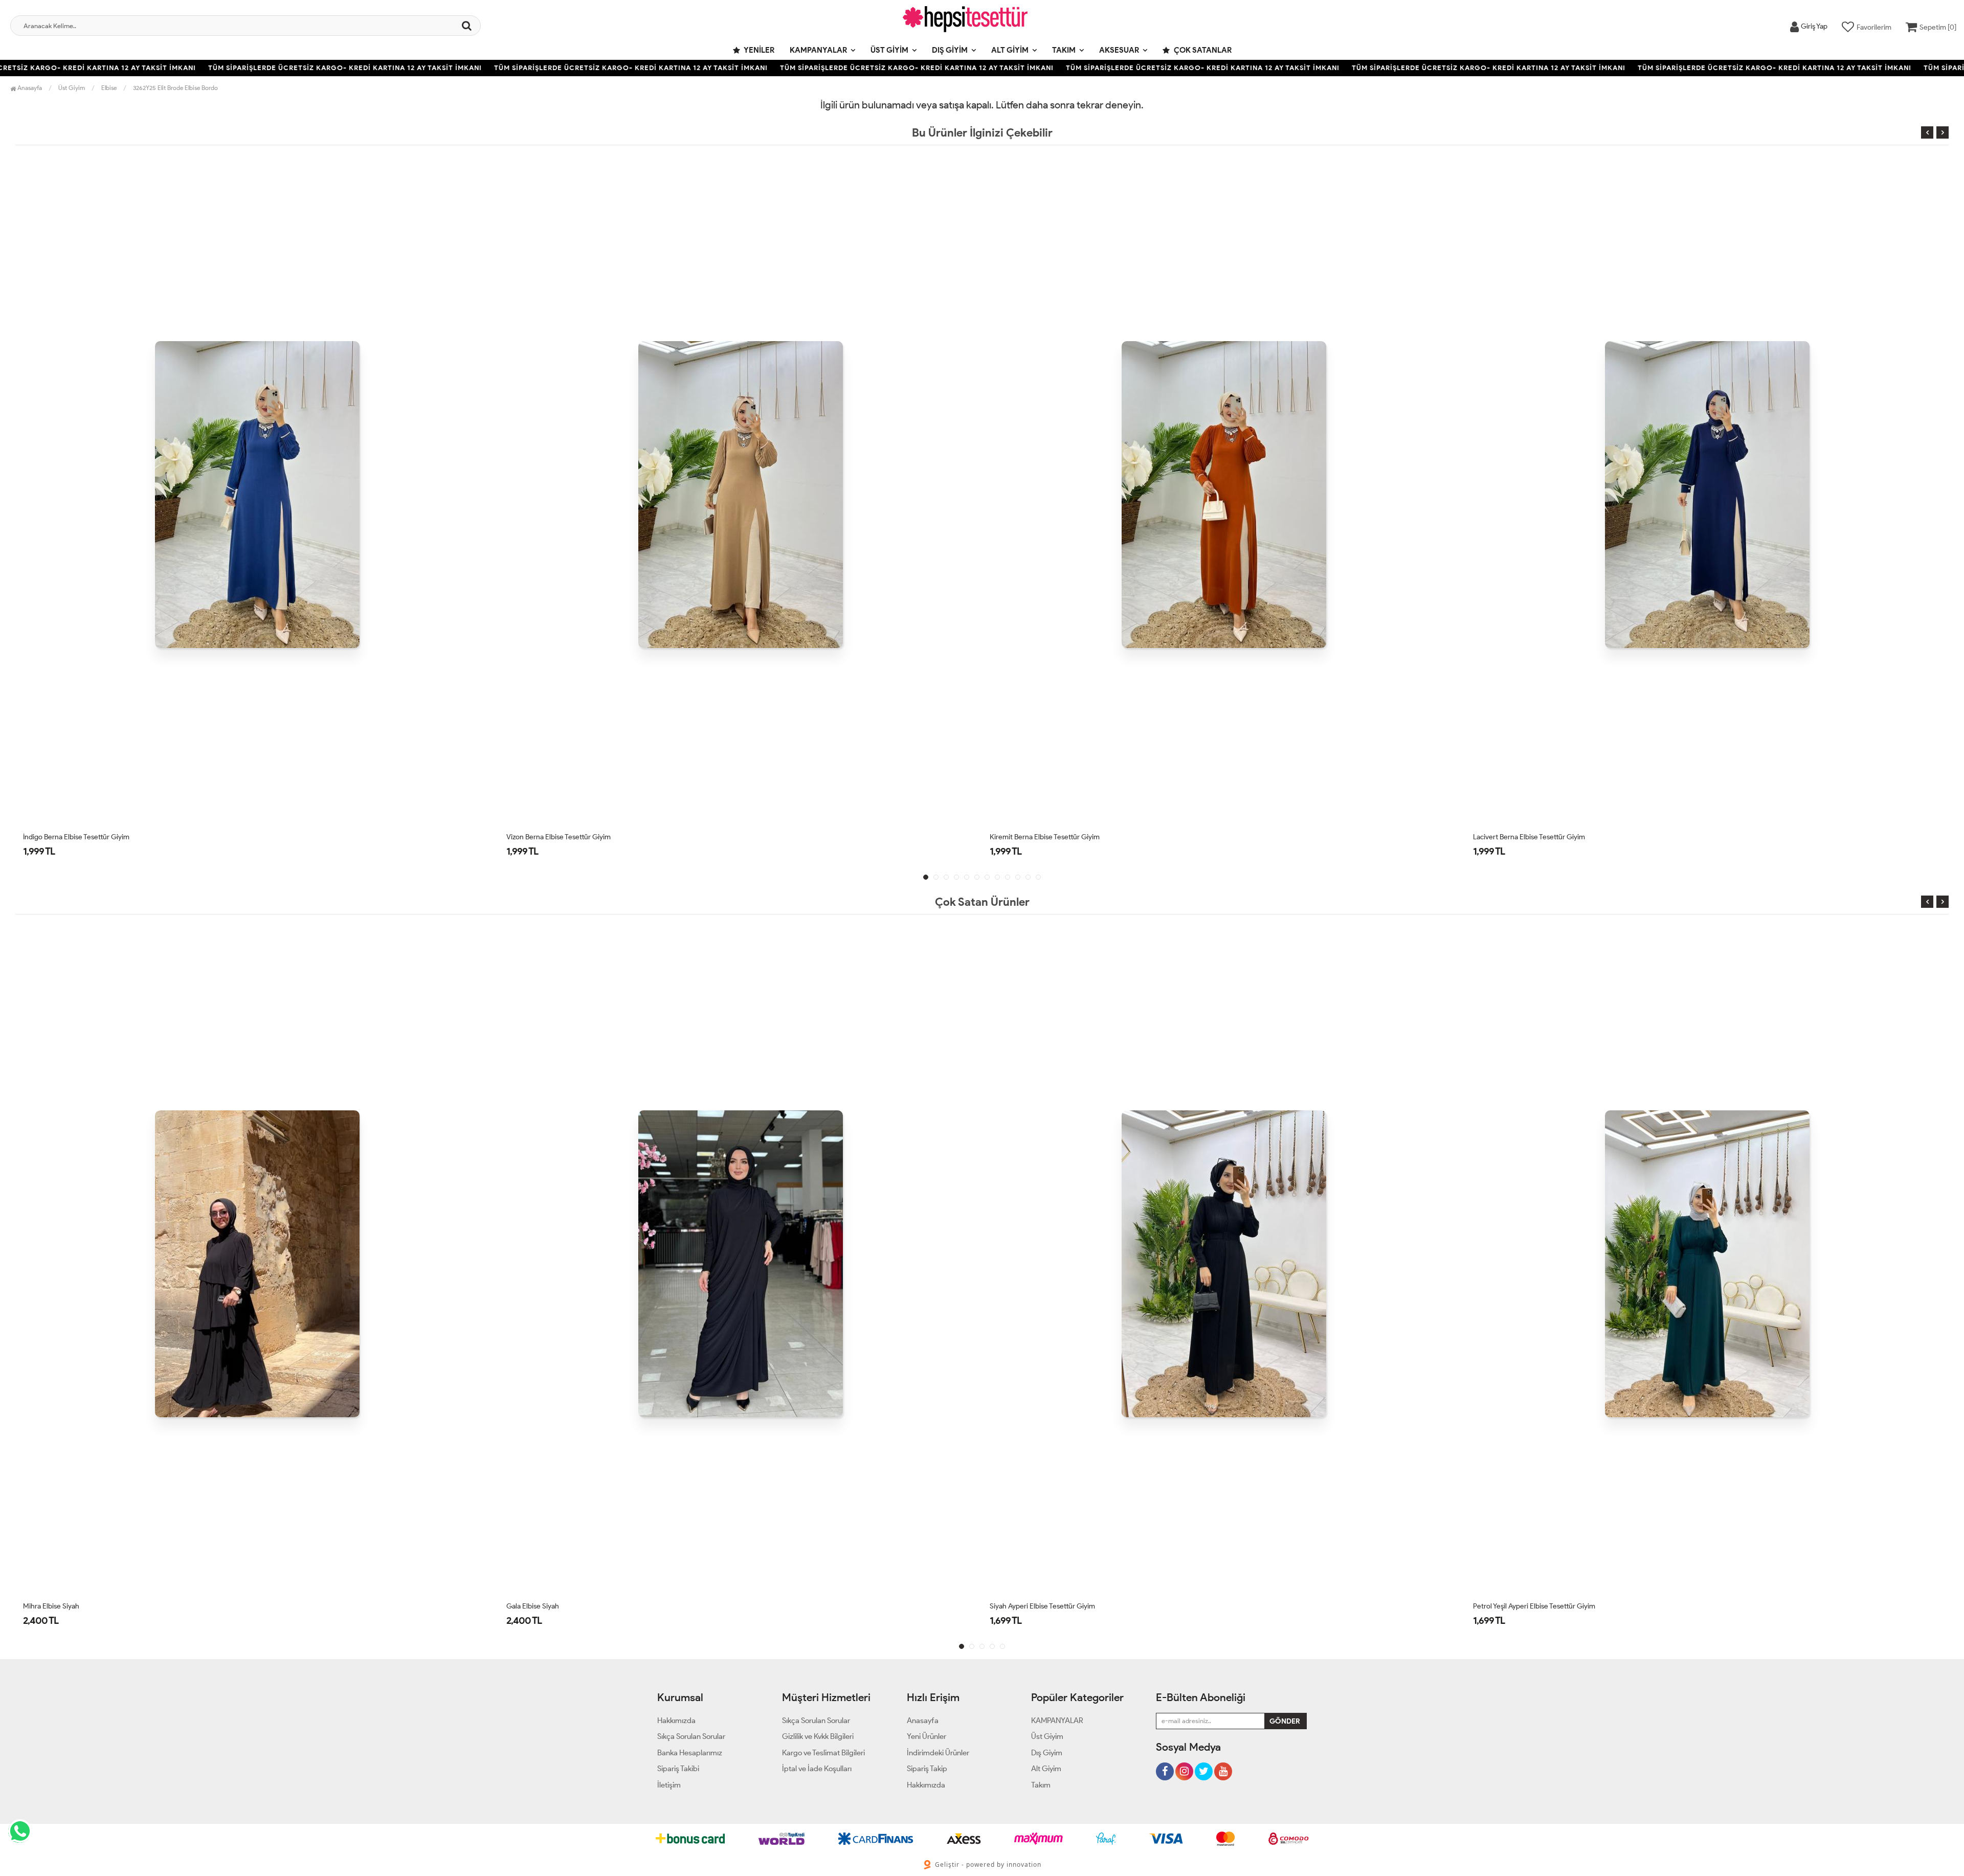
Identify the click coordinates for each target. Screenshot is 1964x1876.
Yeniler (758, 50)
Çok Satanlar (1202, 50)
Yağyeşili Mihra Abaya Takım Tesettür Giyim (1540, 837)
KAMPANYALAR (818, 50)
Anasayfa (29, 88)
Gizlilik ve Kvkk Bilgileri (818, 1736)
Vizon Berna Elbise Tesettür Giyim (75, 837)
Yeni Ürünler (927, 1736)
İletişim (669, 1785)
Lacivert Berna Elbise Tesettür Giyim (1046, 837)
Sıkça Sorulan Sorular (691, 1736)
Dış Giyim (950, 50)
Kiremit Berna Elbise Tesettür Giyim (561, 837)
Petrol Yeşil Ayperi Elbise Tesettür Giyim (1051, 1606)
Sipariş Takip (927, 1769)
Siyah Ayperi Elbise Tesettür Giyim (559, 1606)
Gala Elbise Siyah (49, 1606)
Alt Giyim (1010, 50)
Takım (1064, 50)
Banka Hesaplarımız (690, 1753)
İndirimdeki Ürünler (938, 1753)
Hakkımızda (676, 1721)
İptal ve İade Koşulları (817, 1769)
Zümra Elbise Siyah (1502, 1606)
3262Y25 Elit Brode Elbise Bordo (175, 88)
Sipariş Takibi (678, 1769)
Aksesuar (1119, 50)
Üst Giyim (889, 50)
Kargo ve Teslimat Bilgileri (823, 1753)
